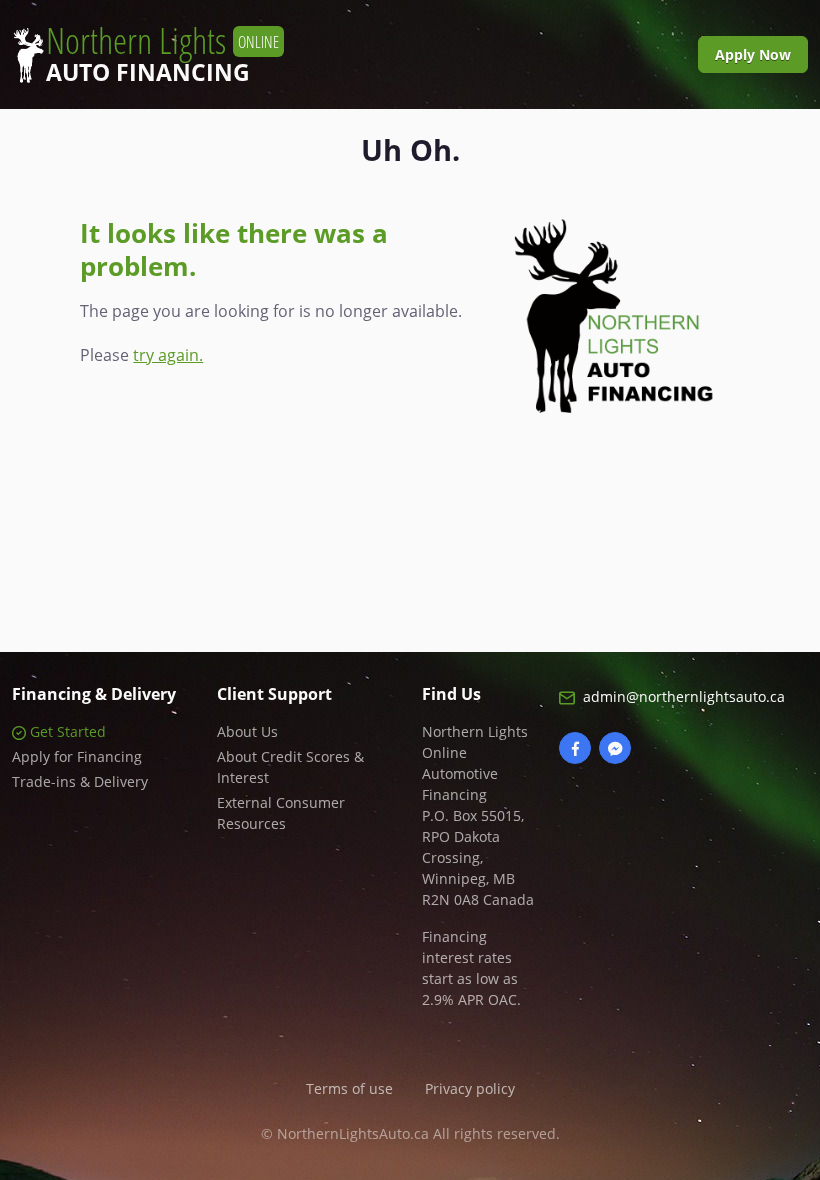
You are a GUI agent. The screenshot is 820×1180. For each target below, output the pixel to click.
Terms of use (349, 1088)
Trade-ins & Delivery (80, 781)
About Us (247, 731)
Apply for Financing (77, 756)
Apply (753, 54)
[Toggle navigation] (665, 54)
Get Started (66, 731)
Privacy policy (470, 1088)
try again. (168, 355)
